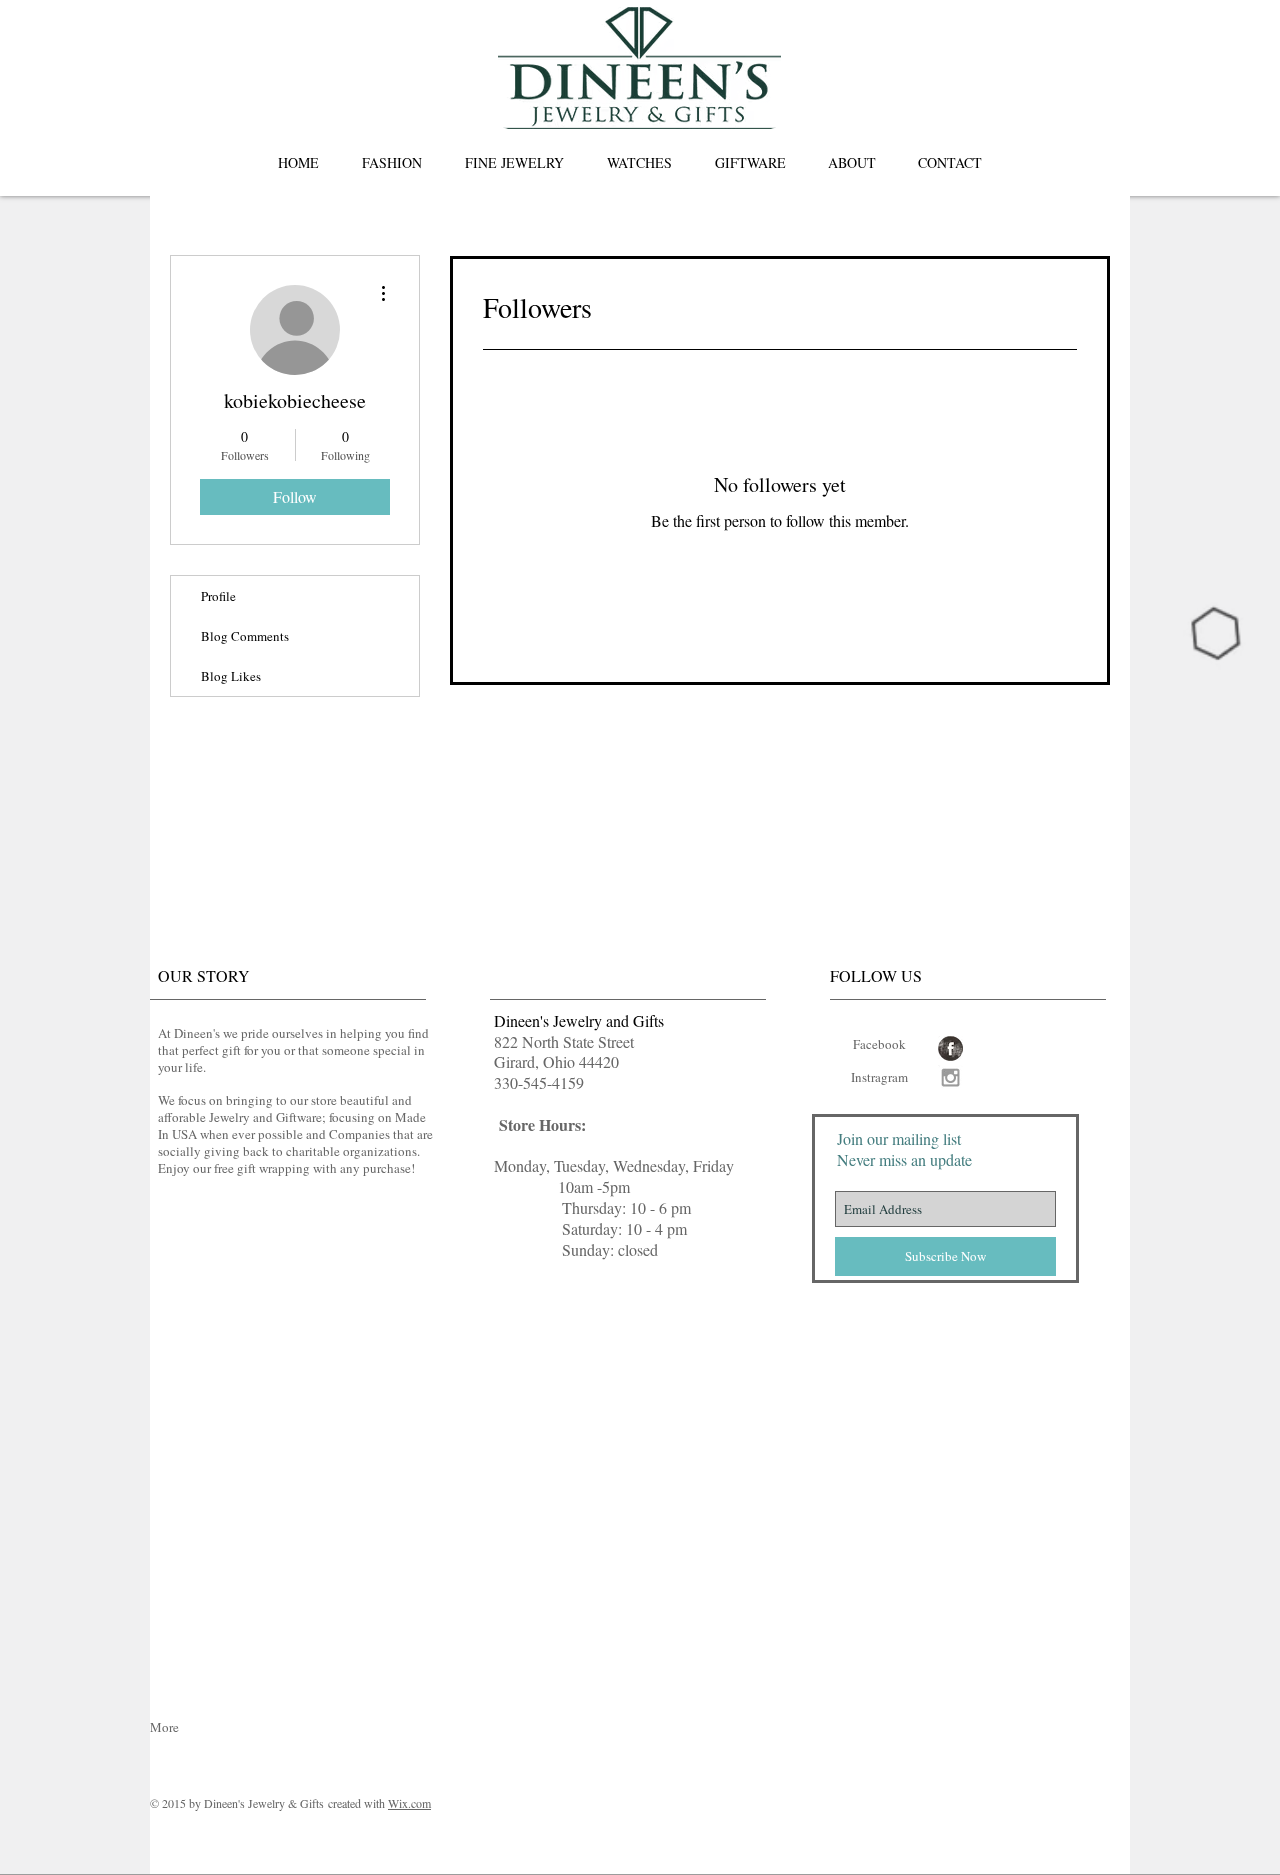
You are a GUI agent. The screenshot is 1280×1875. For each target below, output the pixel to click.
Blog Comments (245, 636)
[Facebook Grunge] (950, 1048)
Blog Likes (231, 676)
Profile (218, 596)
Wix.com (409, 1803)
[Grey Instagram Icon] (950, 1077)
